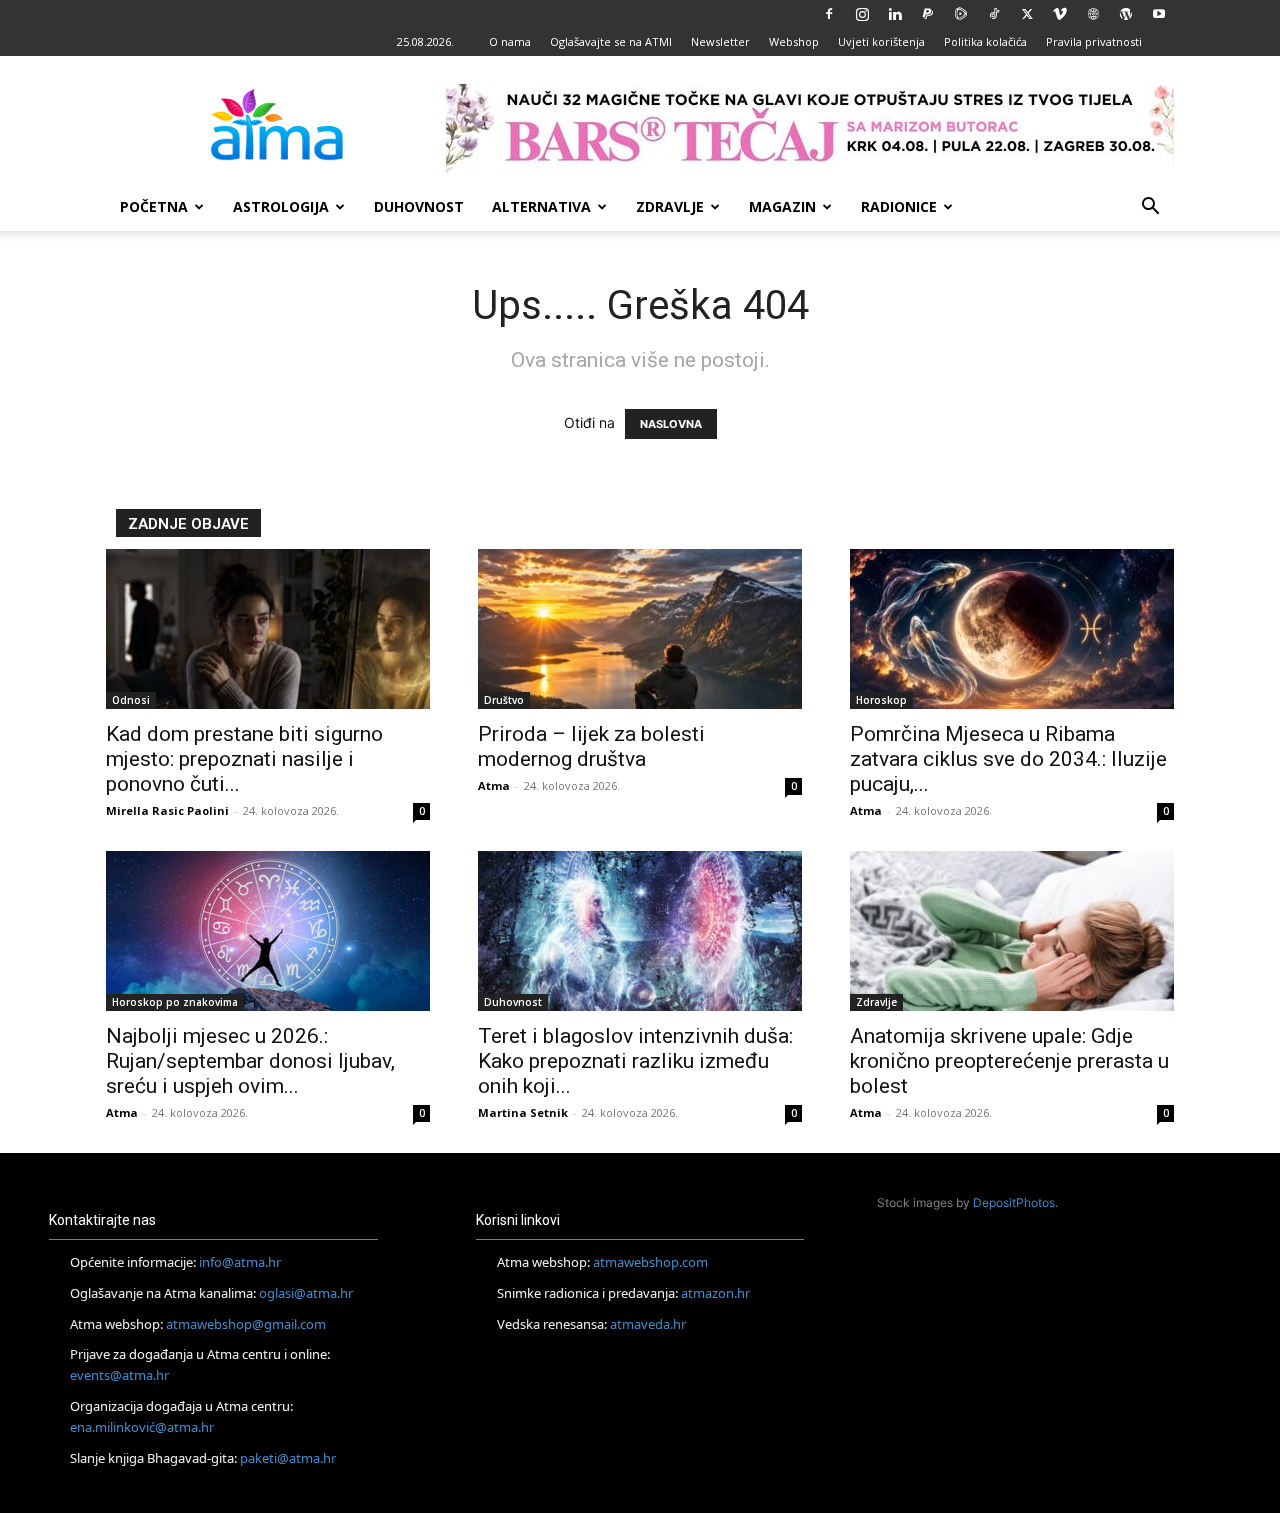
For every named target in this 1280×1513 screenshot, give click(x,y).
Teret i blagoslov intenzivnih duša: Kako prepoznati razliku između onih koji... (635, 1061)
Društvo (504, 700)
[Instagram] (862, 14)
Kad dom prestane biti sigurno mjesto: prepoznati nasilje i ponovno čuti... (244, 759)
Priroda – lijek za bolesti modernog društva (591, 746)
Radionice (899, 206)
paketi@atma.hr (288, 1458)
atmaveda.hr (648, 1324)
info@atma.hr (240, 1262)
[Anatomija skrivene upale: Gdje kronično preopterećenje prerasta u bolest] (1012, 931)
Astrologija (281, 206)
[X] (1027, 14)
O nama (510, 41)
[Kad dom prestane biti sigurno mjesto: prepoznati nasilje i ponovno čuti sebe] (268, 629)
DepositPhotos (1014, 1202)
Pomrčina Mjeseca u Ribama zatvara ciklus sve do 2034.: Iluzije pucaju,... (1008, 759)
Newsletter (720, 41)
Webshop (794, 41)
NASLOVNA (671, 424)
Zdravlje (670, 206)
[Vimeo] (1060, 14)
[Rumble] (961, 14)
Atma (494, 785)
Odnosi (131, 700)
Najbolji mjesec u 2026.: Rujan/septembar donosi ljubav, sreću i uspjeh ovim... (250, 1061)
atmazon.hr (715, 1293)
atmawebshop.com (650, 1262)
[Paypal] (928, 14)
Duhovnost (419, 206)
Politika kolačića (985, 41)
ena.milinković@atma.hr (142, 1427)
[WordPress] (1126, 14)
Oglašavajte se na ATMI (611, 41)
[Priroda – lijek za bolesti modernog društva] (640, 629)
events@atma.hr (119, 1375)
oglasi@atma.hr (306, 1293)
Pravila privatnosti (1094, 41)
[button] (1150, 208)
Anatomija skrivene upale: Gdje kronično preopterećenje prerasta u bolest (1009, 1061)
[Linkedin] (895, 14)
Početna (154, 206)
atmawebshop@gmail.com (246, 1324)
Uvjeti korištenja (881, 41)
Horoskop (881, 700)
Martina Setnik (523, 1112)
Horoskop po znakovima (175, 1002)
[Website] (1093, 14)
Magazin (782, 206)
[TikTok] (994, 14)
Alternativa (541, 206)
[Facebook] (829, 14)
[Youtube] (1159, 14)
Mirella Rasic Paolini (167, 810)
